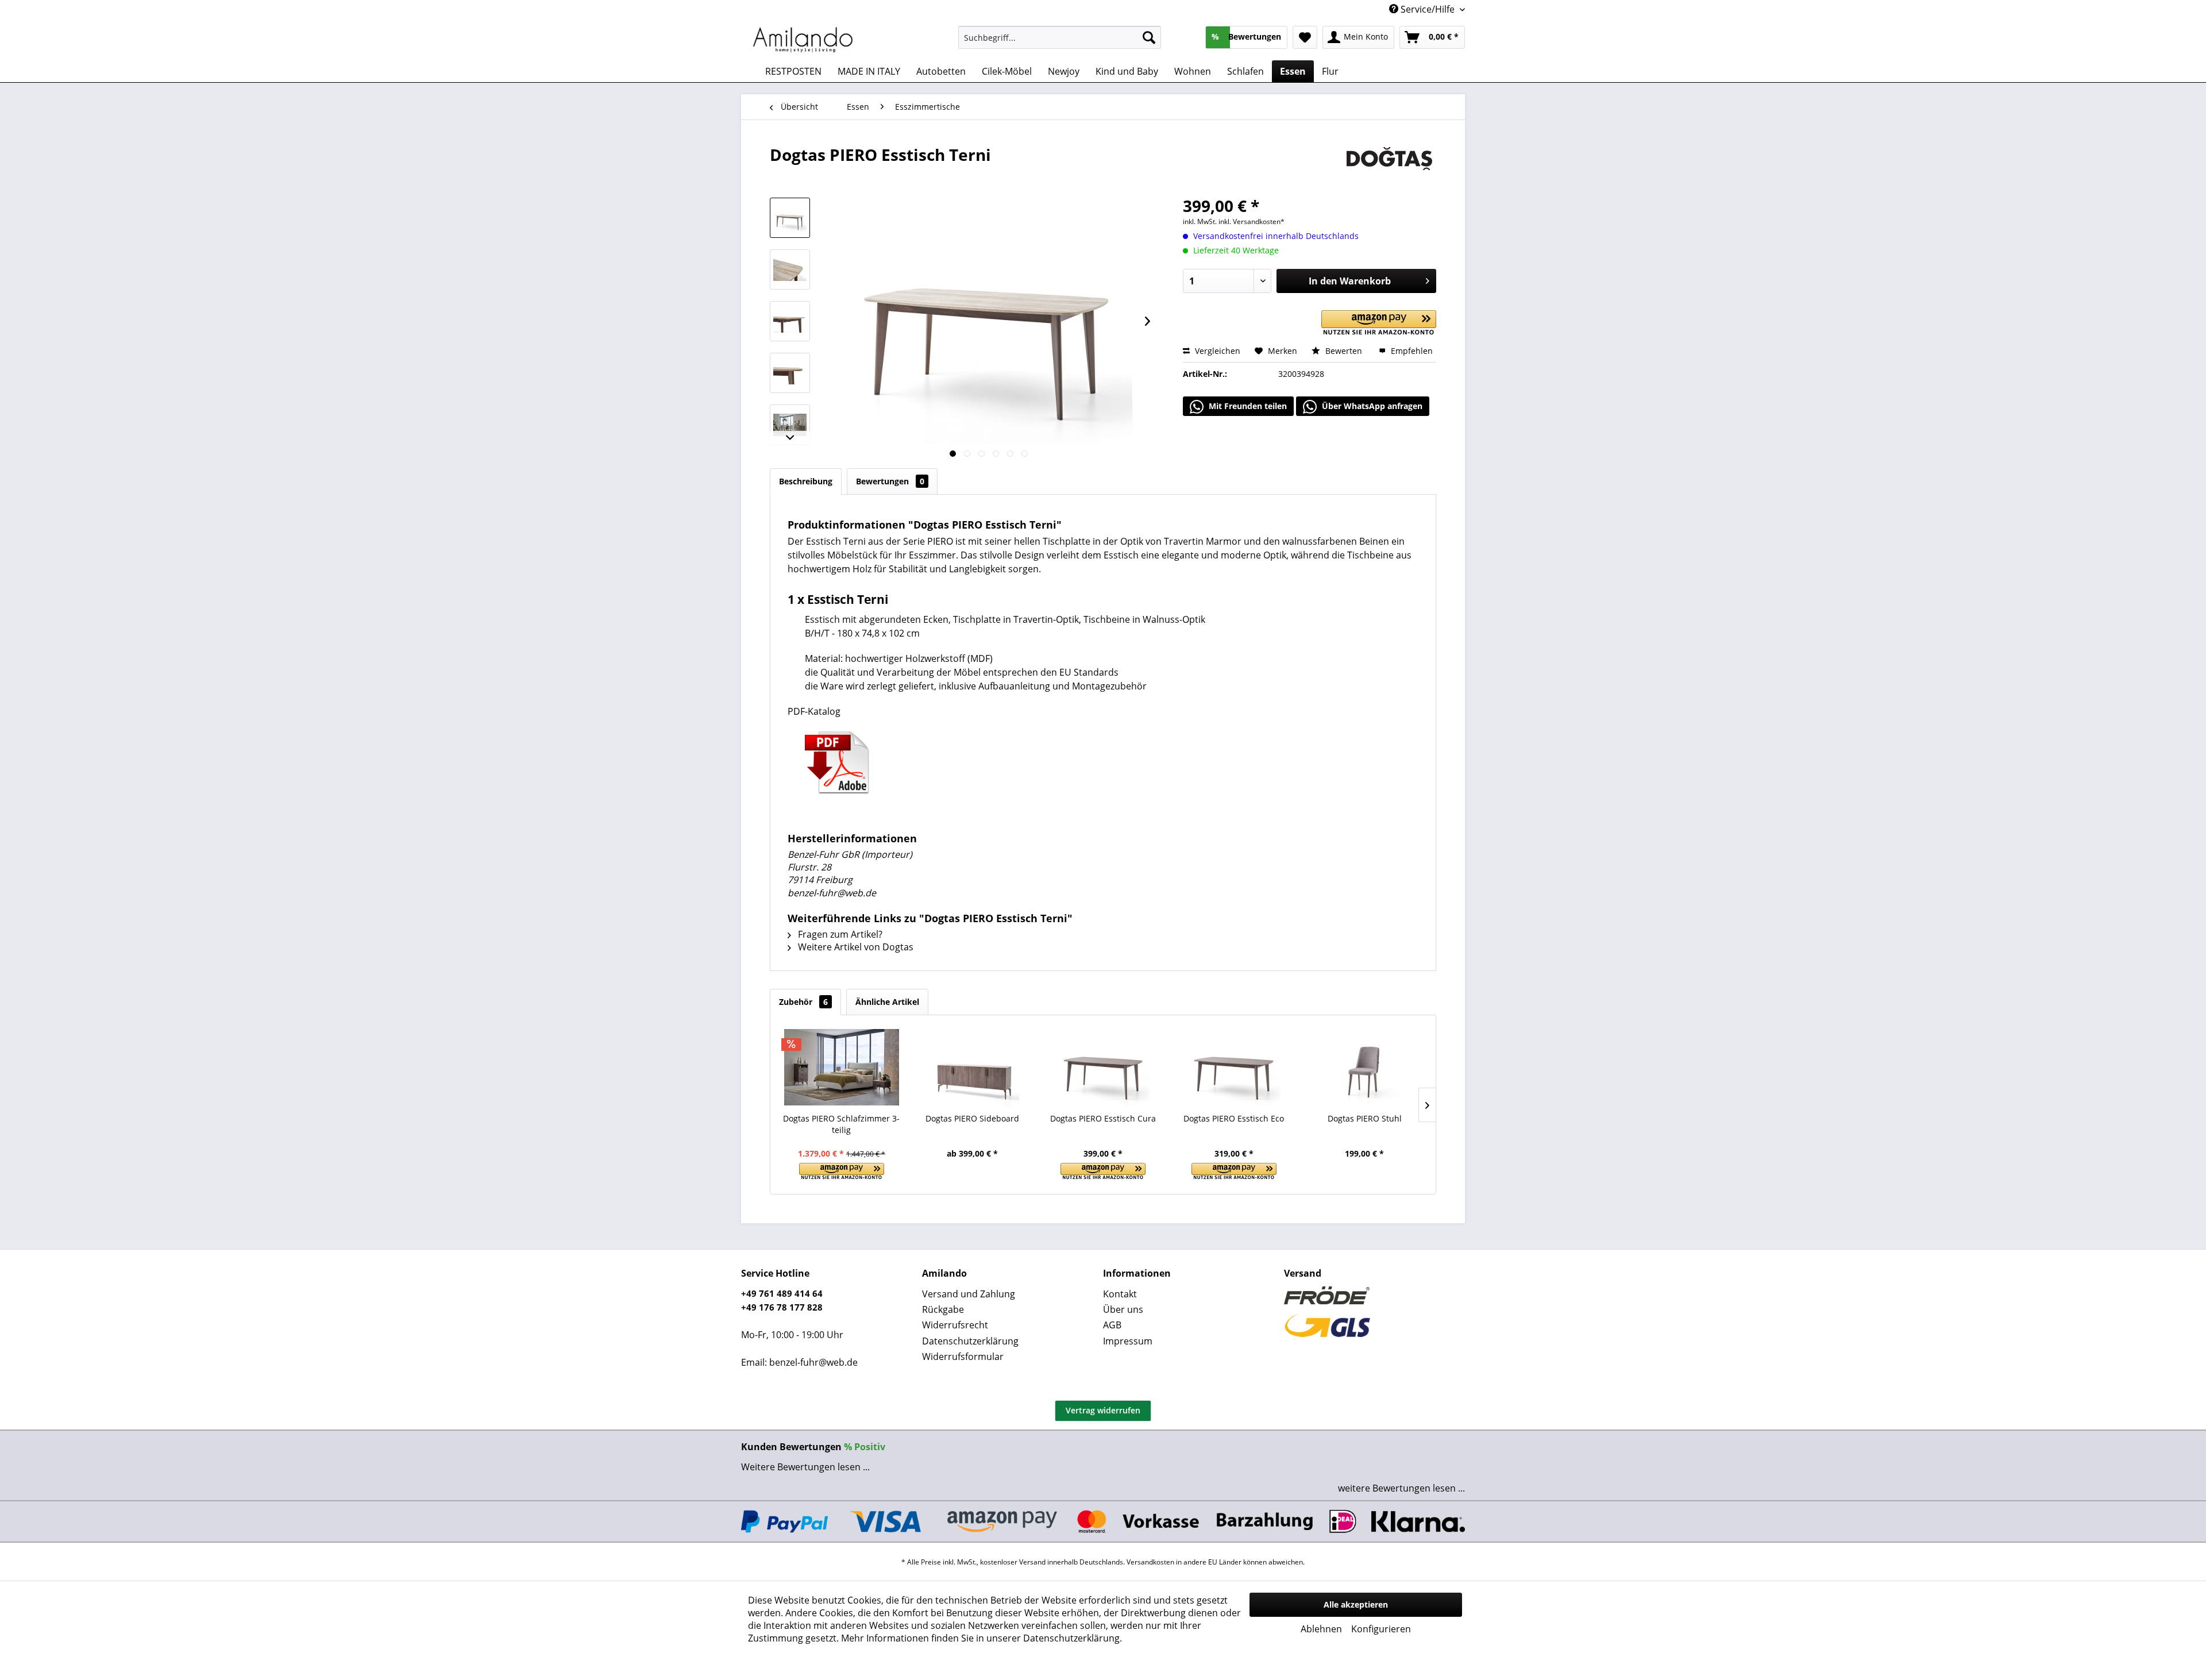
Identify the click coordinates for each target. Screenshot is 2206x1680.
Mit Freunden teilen (1247, 406)
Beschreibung (806, 481)
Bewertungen (890, 481)
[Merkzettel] (1305, 37)
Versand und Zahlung (969, 1294)
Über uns (1123, 1309)
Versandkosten (1150, 1562)
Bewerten (1344, 351)
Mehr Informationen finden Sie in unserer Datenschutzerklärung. (981, 1638)
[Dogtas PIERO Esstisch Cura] (1103, 1067)
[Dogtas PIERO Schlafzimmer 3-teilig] (842, 1067)
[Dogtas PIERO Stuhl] (1364, 1067)
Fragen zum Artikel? (839, 934)
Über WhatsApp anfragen (1371, 406)
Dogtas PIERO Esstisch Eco (1234, 1118)
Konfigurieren (1381, 1629)
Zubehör (803, 1002)
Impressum (1128, 1341)
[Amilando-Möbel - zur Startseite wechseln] (803, 40)
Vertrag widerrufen (1103, 1410)
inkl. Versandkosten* (1252, 221)
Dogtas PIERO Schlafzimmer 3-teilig (841, 1124)
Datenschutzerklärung (970, 1341)
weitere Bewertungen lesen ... (1401, 1488)
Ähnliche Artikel (887, 1002)
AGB (1112, 1325)
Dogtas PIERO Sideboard (972, 1118)
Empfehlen (1411, 351)
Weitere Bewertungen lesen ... (805, 1467)
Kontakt (1120, 1294)
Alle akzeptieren (1356, 1604)
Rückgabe (943, 1309)
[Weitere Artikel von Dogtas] (1389, 166)
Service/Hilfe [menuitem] (1428, 9)
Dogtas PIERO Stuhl (1365, 1118)
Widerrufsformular (963, 1357)
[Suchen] (1149, 37)
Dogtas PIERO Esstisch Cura (1103, 1118)
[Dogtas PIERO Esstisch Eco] (1234, 1067)
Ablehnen (1321, 1629)
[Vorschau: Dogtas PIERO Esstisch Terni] (790, 218)
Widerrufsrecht (955, 1325)
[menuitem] (1060, 37)
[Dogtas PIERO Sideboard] (973, 1067)
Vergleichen (1216, 351)
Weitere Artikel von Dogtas (855, 947)
